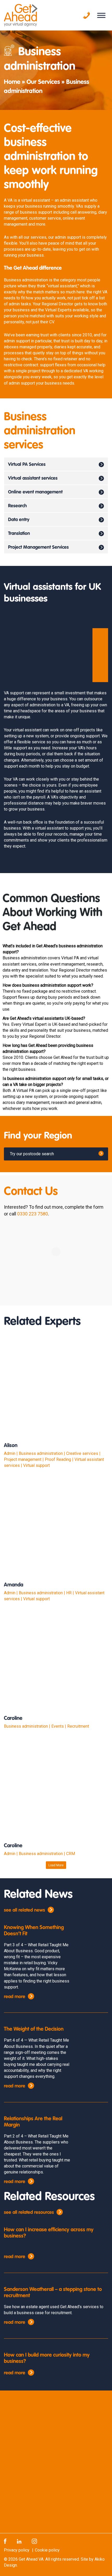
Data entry (19, 520)
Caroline (13, 1719)
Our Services (43, 82)
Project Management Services (38, 547)
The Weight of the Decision (34, 2029)
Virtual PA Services (27, 465)
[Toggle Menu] (101, 15)
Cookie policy (47, 2550)
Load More (56, 1865)
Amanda (14, 1585)
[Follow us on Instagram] (34, 2541)
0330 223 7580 (33, 1214)
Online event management (35, 492)
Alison (11, 1446)
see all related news (24, 1910)
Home (12, 82)
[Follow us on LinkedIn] (19, 2541)
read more (15, 1997)
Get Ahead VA (31, 2559)
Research (17, 506)
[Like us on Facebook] (5, 2541)
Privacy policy (17, 2550)
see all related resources (29, 2213)
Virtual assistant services (33, 478)
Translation (19, 534)
